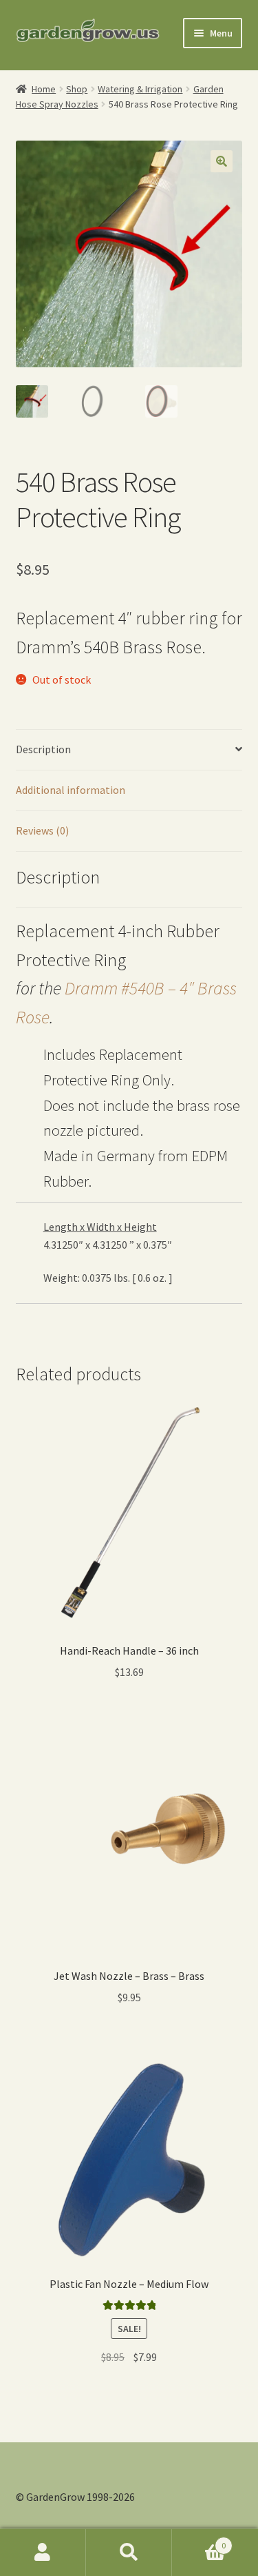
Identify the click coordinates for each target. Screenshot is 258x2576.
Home (44, 89)
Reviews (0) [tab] (42, 830)
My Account (43, 2553)
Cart (199, 2541)
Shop (77, 89)
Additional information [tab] (71, 790)
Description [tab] (43, 749)
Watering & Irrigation (140, 89)
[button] (222, 161)
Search (129, 2553)
